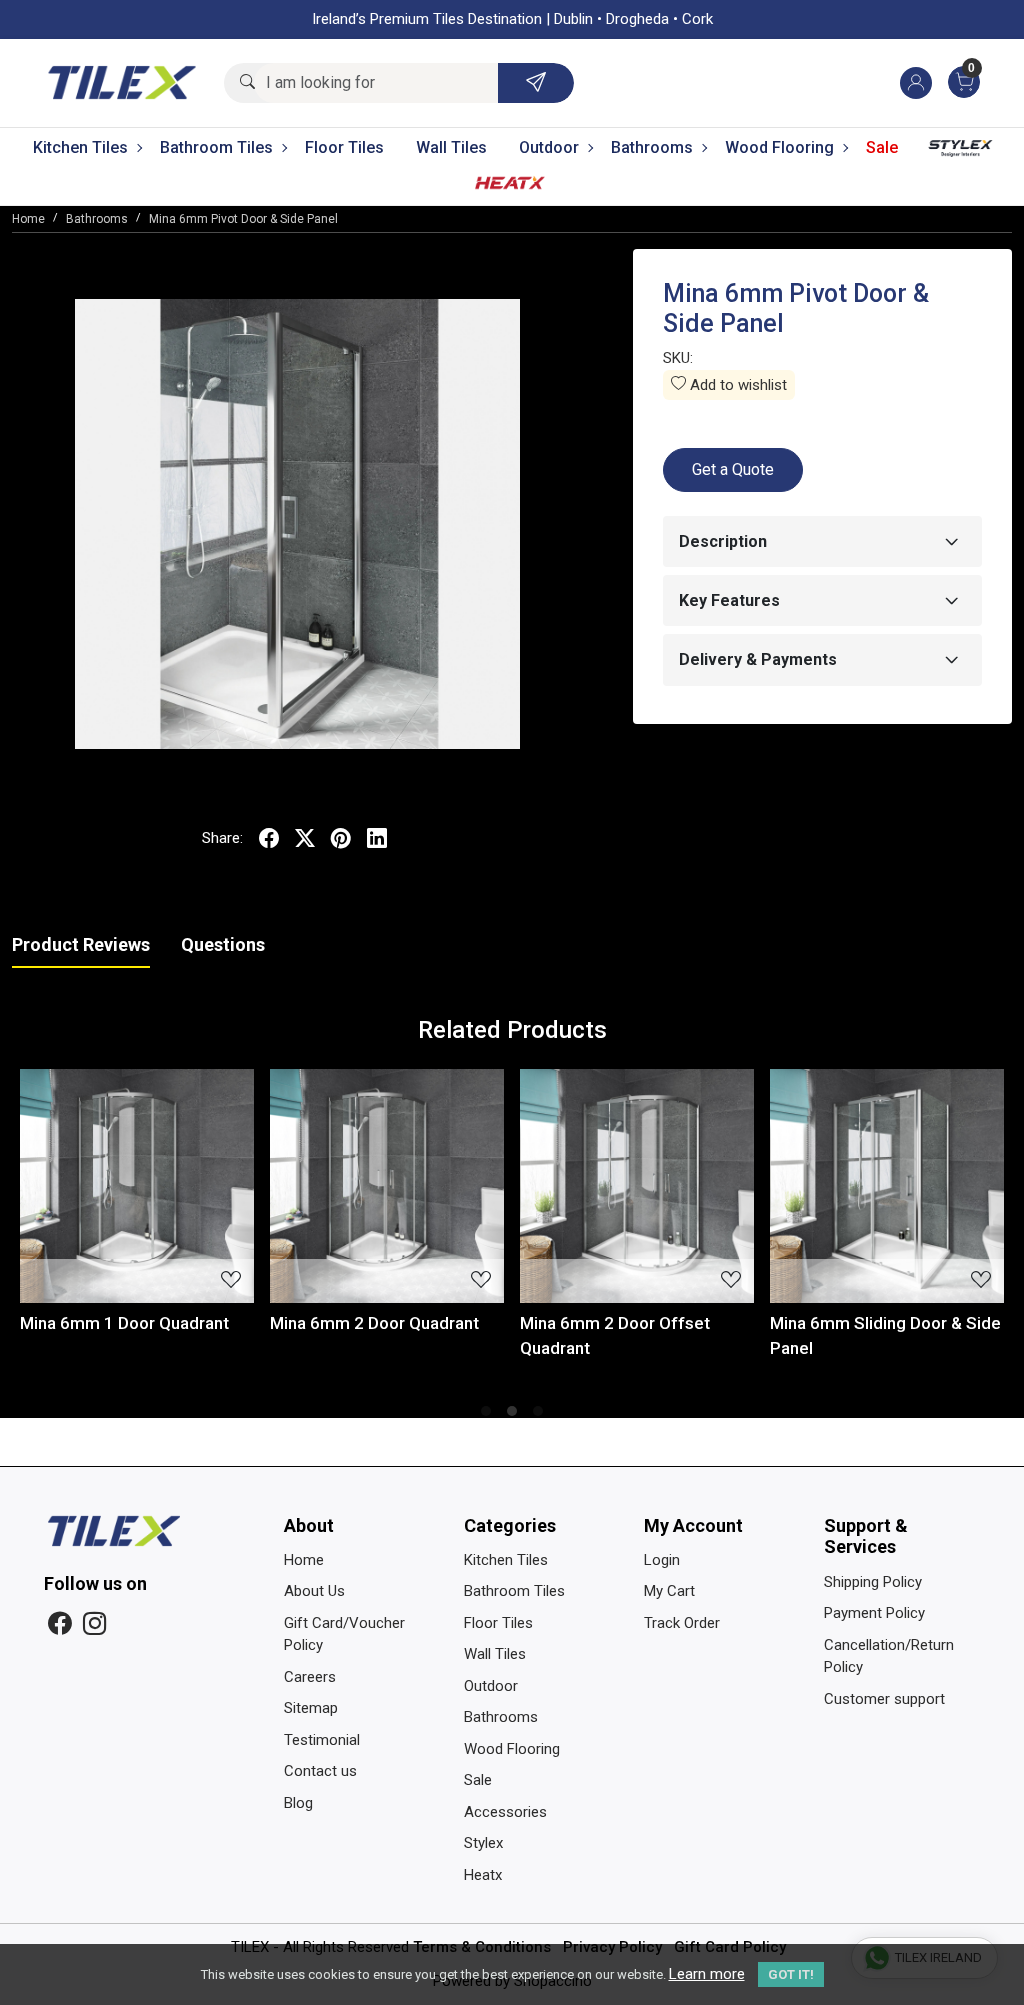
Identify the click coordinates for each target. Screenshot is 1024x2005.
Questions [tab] (223, 944)
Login (662, 1560)
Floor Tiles (344, 147)
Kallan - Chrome (465, 1323)
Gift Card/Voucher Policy (344, 1634)
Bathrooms (652, 147)
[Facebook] (59, 1624)
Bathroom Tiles (216, 147)
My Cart (669, 1591)
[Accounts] (916, 83)
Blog (298, 1803)
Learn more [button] (707, 1974)
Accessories (505, 1812)
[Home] (122, 83)
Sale (882, 147)
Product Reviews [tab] (81, 944)
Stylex (961, 153)
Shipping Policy (873, 1582)
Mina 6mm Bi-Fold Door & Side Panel (271, 1336)
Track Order (682, 1623)
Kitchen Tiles (80, 147)
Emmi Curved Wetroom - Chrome (749, 1336)
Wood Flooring (779, 147)
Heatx (510, 187)
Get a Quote (733, 469)
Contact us (320, 1771)
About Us (314, 1591)
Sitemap (311, 1708)
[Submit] (536, 83)
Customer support (884, 1699)
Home (304, 1560)
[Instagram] (94, 1624)
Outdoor (549, 147)
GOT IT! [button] (791, 1974)
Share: (222, 838)
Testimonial (322, 1740)
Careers (310, 1677)
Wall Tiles (451, 147)
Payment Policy (874, 1613)
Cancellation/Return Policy (889, 1656)
